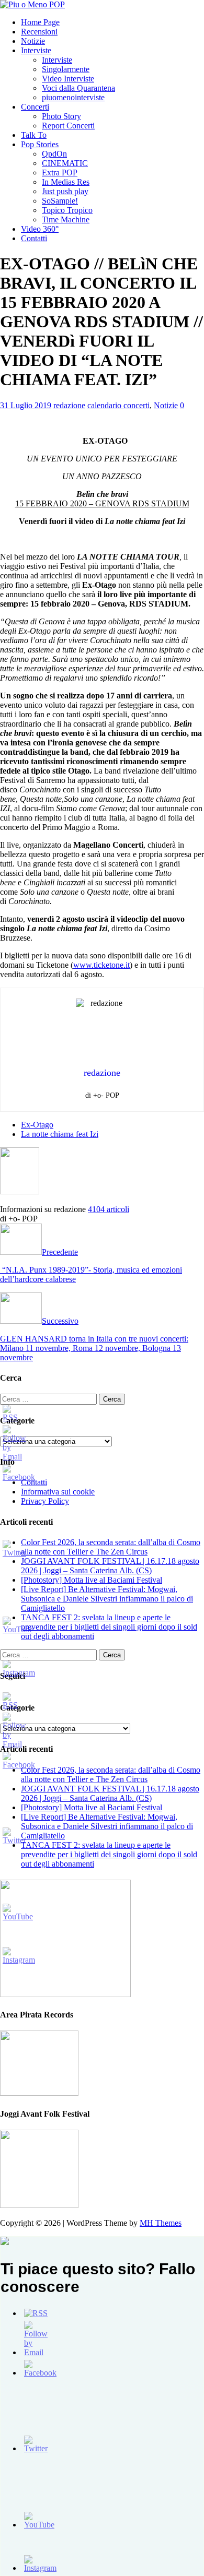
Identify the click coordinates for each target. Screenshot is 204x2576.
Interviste (36, 50)
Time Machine (66, 219)
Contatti (34, 238)
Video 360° (40, 229)
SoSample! (60, 201)
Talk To (34, 135)
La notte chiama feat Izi (60, 1134)
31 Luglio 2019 (26, 405)
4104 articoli (109, 1209)
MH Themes (161, 2223)
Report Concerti (68, 126)
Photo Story (61, 116)
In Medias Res (66, 182)
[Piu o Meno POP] (32, 4)
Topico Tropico (67, 210)
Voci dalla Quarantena (78, 88)
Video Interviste (68, 79)
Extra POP (60, 173)
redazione (69, 405)
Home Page (40, 22)
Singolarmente (66, 69)
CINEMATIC (65, 163)
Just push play (65, 191)
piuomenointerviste (73, 97)
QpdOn (54, 154)
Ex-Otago (37, 1125)
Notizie (33, 41)
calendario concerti (118, 405)
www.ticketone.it (101, 965)
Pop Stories (40, 144)
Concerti (35, 107)
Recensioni (39, 32)
